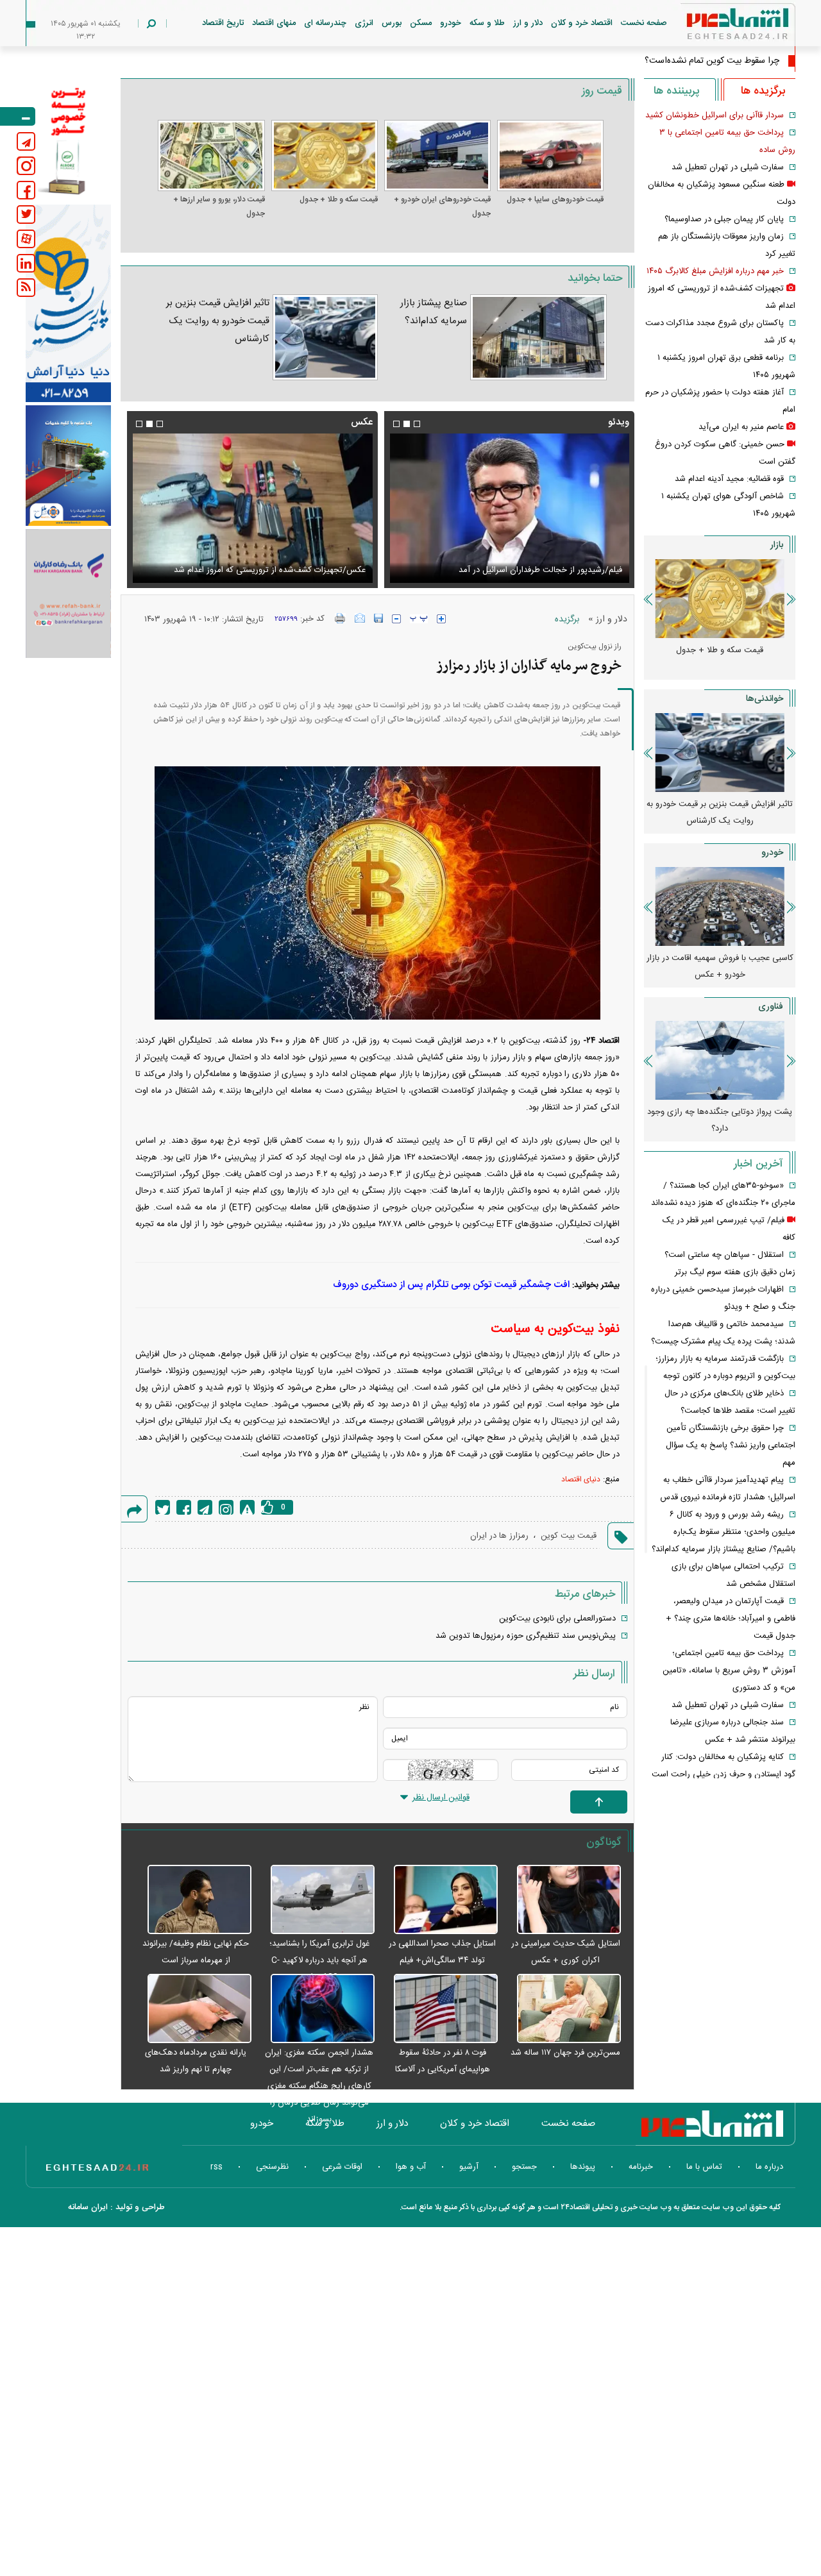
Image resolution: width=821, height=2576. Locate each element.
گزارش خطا (247, 1507)
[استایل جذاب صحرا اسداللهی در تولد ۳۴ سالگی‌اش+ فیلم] (439, 1900)
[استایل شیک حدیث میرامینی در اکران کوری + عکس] (563, 1900)
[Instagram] (226, 1507)
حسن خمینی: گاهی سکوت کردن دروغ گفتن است (538, 570)
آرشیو (469, 2167)
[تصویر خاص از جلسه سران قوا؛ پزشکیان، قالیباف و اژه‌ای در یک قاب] (252, 508)
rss (216, 2167)
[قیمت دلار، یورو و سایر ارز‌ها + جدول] (211, 156)
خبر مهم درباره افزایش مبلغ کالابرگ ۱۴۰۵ (715, 271)
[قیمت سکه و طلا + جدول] (325, 156)
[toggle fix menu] (18, 116)
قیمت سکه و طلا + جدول (339, 199)
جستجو (524, 2167)
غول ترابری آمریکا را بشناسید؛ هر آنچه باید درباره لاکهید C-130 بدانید (319, 1960)
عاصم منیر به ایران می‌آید (741, 427)
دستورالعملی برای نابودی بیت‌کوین (557, 1619)
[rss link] (26, 288)
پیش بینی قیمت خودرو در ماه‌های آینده (720, 958)
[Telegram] (205, 1507)
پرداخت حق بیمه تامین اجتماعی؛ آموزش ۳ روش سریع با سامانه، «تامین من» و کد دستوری (729, 1671)
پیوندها (583, 2167)
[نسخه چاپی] (340, 618)
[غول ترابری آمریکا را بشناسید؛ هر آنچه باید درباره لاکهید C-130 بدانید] (316, 1900)
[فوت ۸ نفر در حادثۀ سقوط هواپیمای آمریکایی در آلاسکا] (439, 2009)
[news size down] (396, 619)
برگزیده (567, 619)
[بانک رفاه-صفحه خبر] (68, 593)
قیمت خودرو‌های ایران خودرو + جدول (442, 206)
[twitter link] (26, 215)
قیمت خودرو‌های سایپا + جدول (555, 199)
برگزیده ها (763, 91)
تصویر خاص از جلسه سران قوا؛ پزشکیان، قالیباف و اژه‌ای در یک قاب (258, 562)
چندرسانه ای (325, 23)
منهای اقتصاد (274, 23)
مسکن (421, 23)
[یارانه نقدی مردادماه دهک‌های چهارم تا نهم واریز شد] (192, 2009)
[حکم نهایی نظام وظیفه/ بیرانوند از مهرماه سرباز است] (192, 1900)
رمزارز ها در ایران (499, 1536)
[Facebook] (184, 1507)
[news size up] (441, 619)
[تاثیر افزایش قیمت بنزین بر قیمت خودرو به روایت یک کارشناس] (325, 337)
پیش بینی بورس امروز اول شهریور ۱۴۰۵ (720, 804)
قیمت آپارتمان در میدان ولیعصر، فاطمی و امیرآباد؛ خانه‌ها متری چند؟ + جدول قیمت (731, 1619)
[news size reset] (419, 619)
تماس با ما (704, 2167)
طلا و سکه (487, 23)
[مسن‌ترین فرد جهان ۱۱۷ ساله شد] (563, 2009)
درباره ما (769, 2167)
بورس (392, 23)
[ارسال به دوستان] (360, 618)
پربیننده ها (676, 91)
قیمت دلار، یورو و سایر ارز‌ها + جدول (219, 206)
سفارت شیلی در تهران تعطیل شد (728, 167)
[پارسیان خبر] (68, 303)
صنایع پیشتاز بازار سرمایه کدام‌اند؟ (434, 312)
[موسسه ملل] (68, 466)
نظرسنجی (272, 2167)
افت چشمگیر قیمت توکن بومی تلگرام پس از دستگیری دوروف (451, 1285)
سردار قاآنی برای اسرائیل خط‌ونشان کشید (715, 115)
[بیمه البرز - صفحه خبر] (68, 140)
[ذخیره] (378, 618)
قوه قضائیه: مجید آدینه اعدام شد (729, 479)
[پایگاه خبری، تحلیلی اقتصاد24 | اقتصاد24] (717, 27)
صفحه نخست (644, 23)
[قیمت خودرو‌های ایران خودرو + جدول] (437, 156)
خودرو (451, 23)
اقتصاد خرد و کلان (582, 23)
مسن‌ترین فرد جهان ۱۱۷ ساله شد (565, 2053)
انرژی (364, 23)
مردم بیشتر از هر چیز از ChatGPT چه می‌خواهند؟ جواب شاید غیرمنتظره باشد (720, 1120)
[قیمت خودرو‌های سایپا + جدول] (550, 156)
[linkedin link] (26, 263)
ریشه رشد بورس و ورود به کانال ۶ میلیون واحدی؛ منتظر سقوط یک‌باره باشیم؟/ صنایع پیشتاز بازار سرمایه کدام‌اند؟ (724, 1532)
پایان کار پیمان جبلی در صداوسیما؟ (724, 219)
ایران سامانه (88, 2207)
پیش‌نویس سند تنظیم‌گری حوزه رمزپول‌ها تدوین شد (526, 1636)
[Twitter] (163, 1507)
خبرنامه (641, 2167)
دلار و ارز (528, 23)
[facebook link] (26, 190)
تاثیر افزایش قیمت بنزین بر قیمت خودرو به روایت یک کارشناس (218, 321)
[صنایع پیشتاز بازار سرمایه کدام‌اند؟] (538, 337)
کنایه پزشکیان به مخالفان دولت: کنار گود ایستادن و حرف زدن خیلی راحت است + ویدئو (724, 1774)
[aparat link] (26, 239)
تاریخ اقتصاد (223, 23)
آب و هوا (411, 2167)
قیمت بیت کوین (569, 1536)
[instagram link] (26, 166)
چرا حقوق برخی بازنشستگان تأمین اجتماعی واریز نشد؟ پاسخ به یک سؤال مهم (731, 1445)
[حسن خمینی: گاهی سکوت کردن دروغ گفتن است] (509, 508)
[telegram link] (26, 141)
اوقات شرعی (342, 2167)
